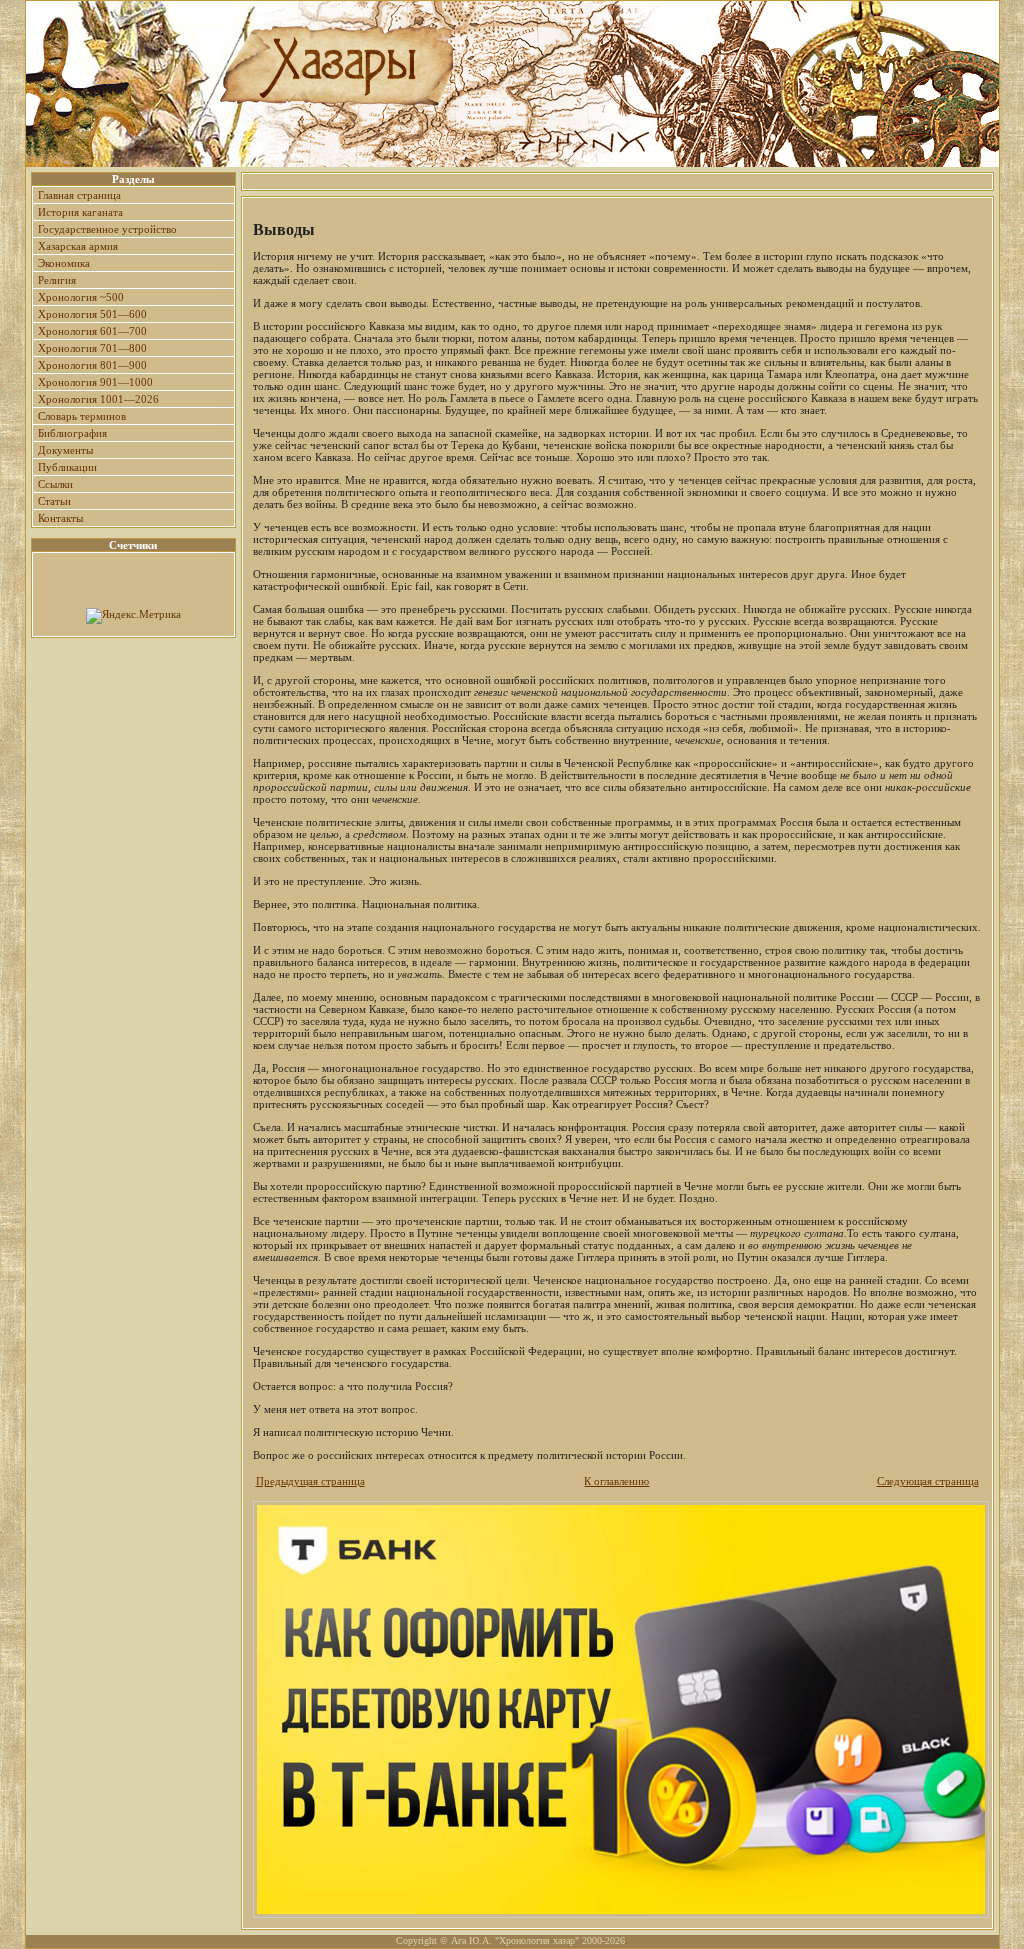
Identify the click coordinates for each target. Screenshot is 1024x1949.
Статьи (54, 501)
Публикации (67, 467)
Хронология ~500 (81, 297)
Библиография (72, 433)
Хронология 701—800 (92, 348)
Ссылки (55, 484)
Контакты (60, 518)
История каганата (80, 212)
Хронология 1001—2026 (98, 399)
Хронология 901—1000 (95, 382)
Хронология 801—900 (92, 365)
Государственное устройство (107, 229)
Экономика (64, 263)
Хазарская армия (78, 246)
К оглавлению (616, 1481)
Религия (57, 280)
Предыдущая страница (310, 1481)
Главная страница (79, 195)
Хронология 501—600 (92, 314)
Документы (65, 450)
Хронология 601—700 (92, 331)
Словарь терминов (82, 416)
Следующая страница (928, 1481)
